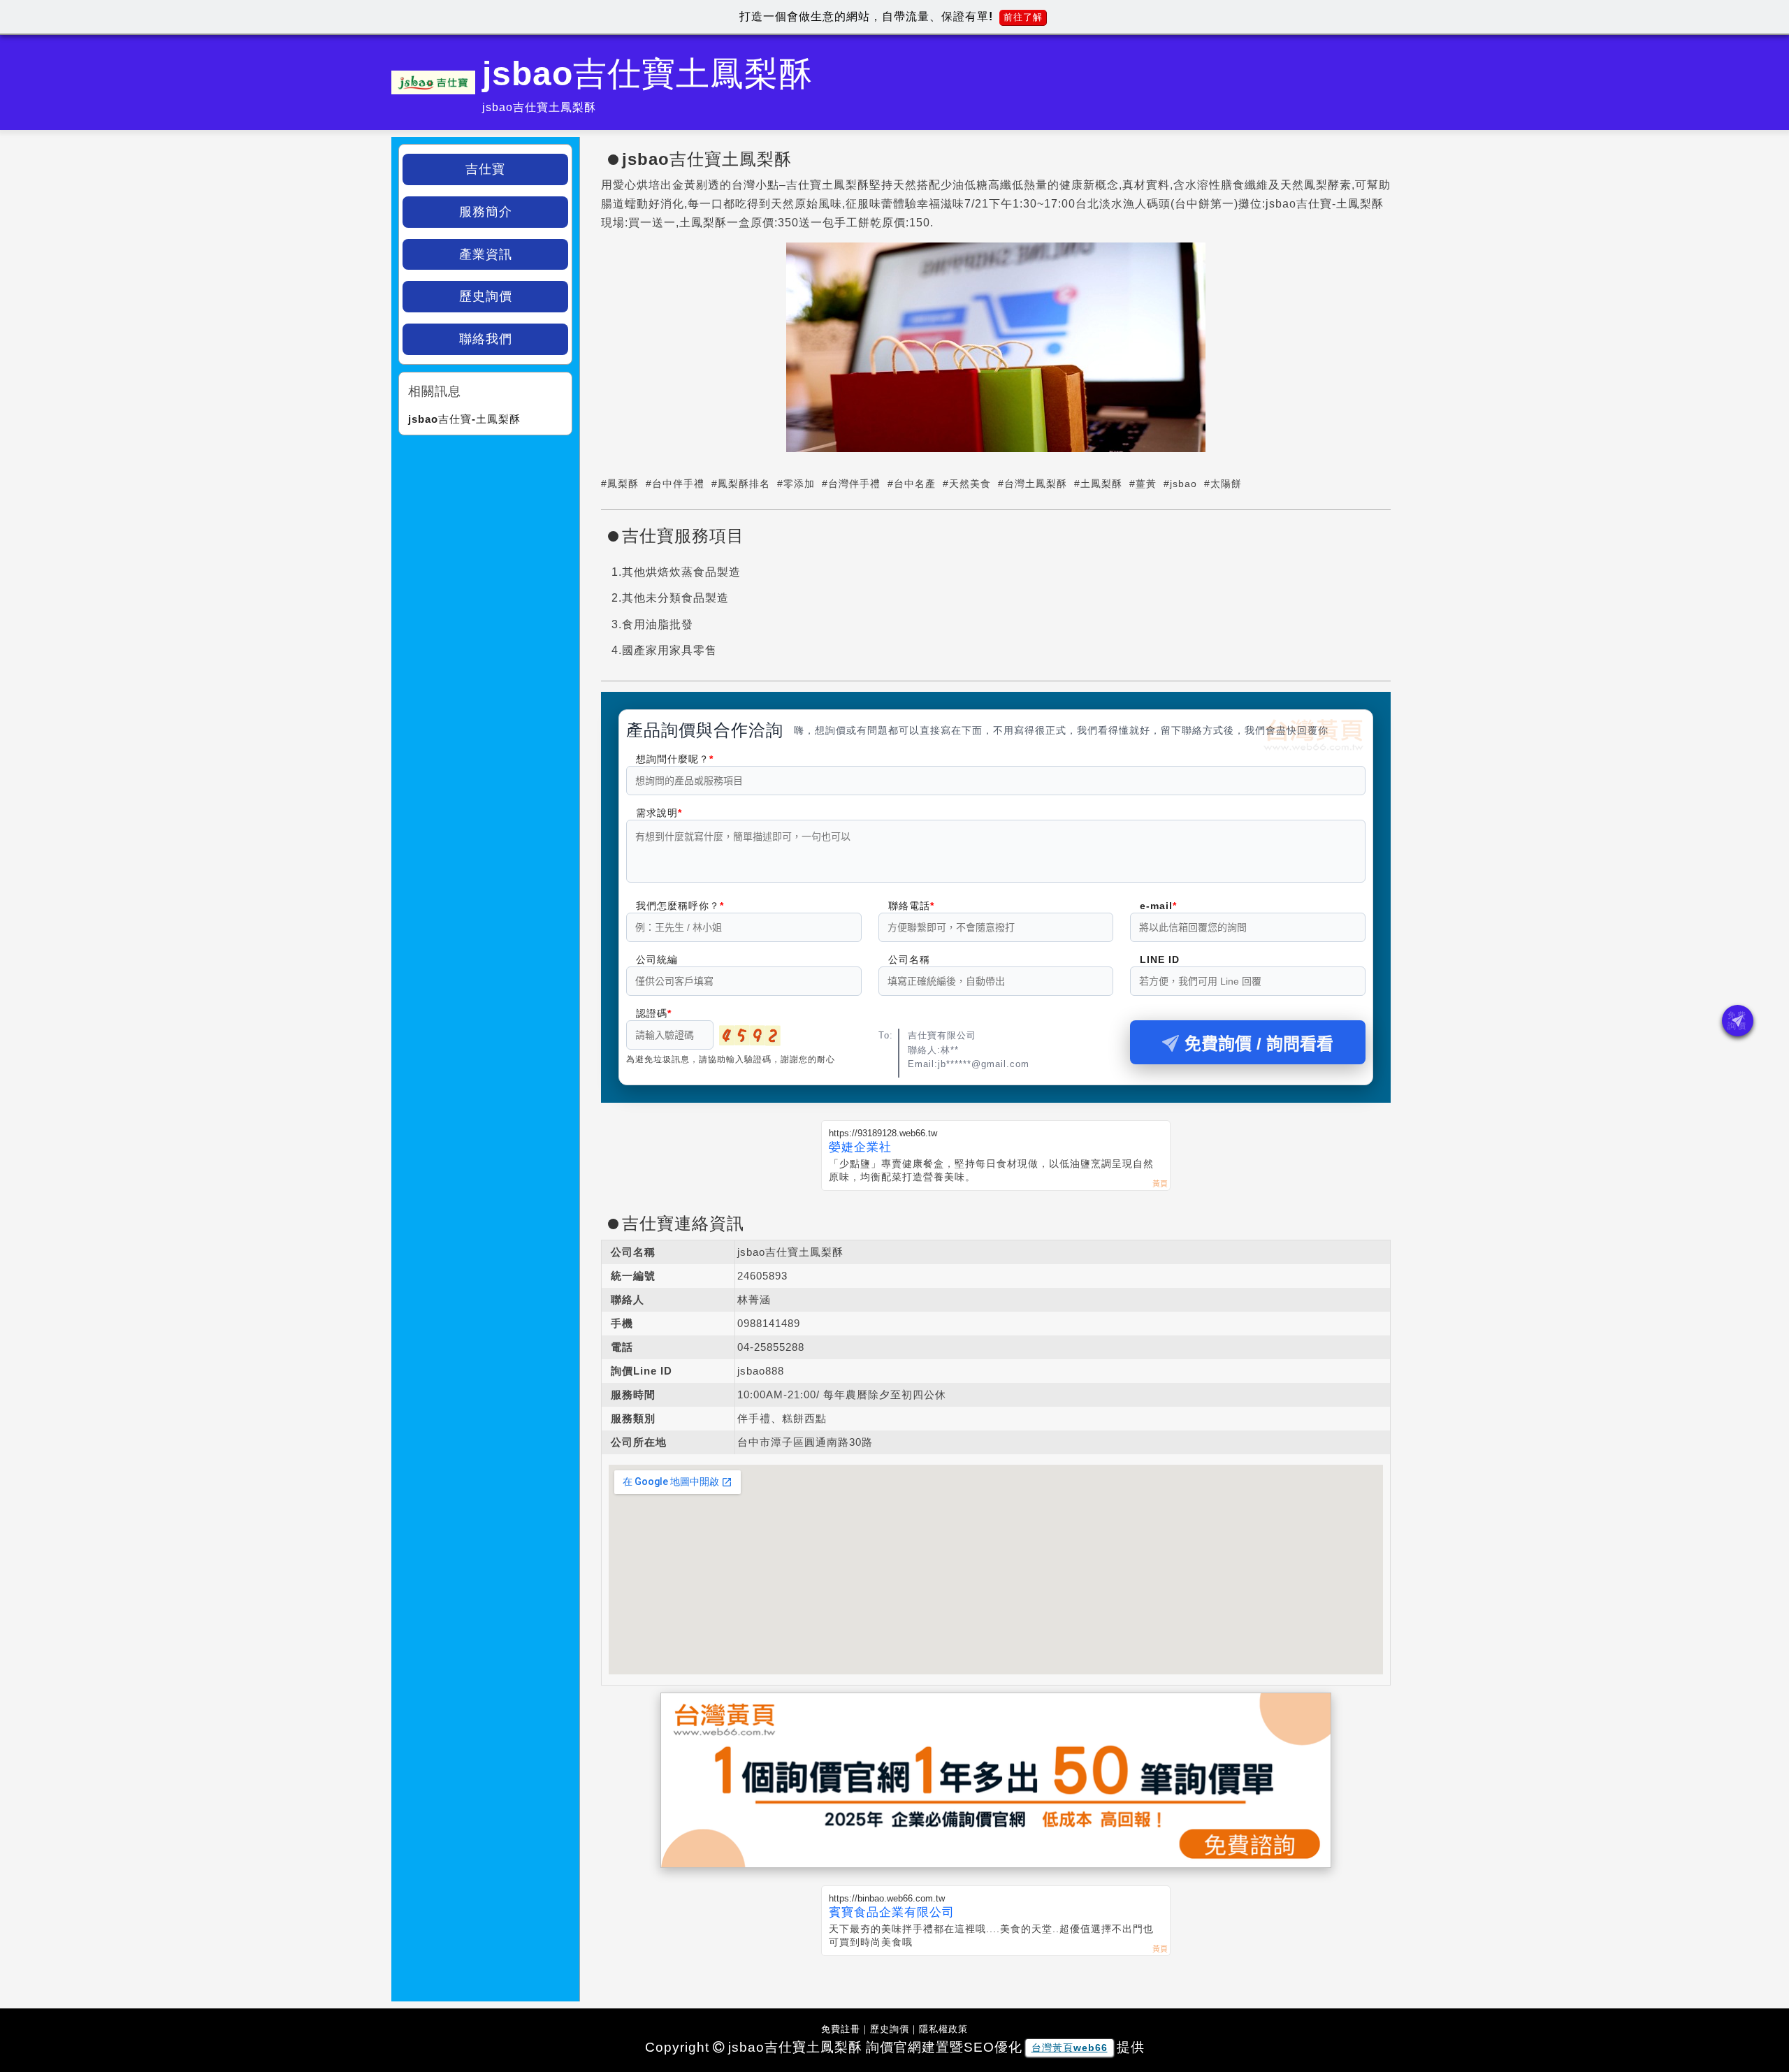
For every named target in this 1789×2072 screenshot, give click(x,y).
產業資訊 (486, 254)
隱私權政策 (943, 2029)
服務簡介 (486, 212)
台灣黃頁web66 (1070, 2048)
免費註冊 (841, 2029)
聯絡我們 (486, 339)
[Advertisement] (485, 530)
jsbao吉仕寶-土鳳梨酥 (464, 419)
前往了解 (1023, 17)
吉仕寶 (485, 169)
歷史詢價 (486, 296)
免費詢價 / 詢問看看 (1259, 1044)
